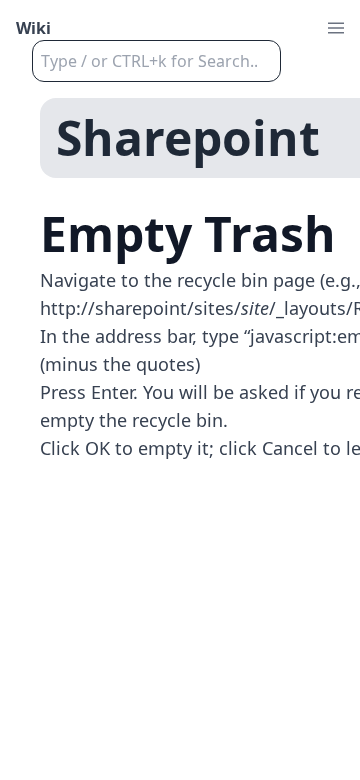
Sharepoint (188, 137)
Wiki (33, 28)
